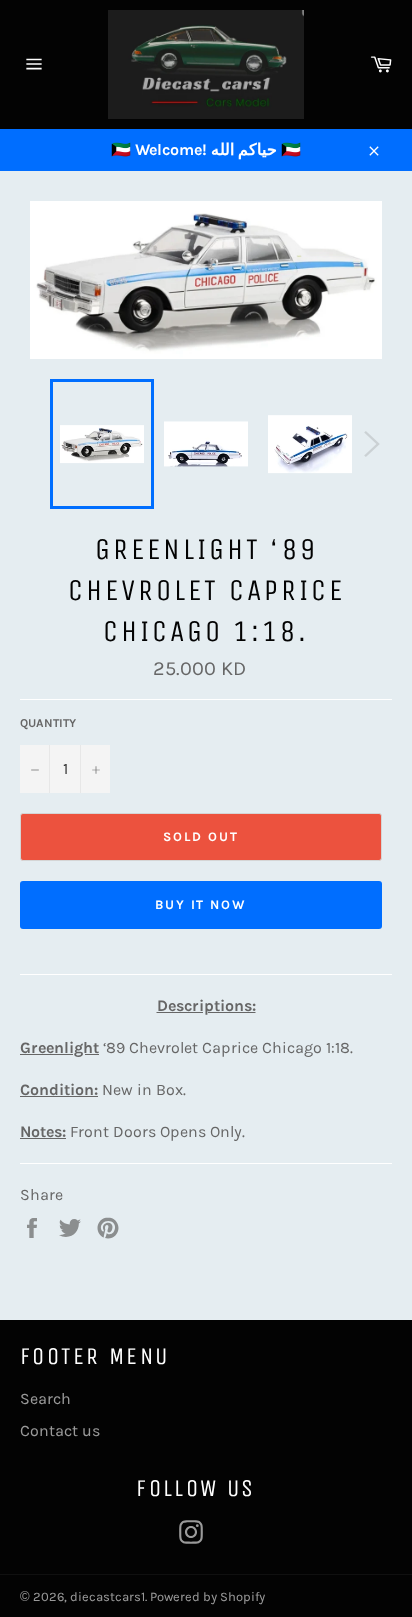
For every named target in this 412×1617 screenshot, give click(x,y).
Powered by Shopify (207, 1596)
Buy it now (201, 904)
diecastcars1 (107, 1596)
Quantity (48, 723)
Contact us (60, 1430)
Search (45, 1398)
